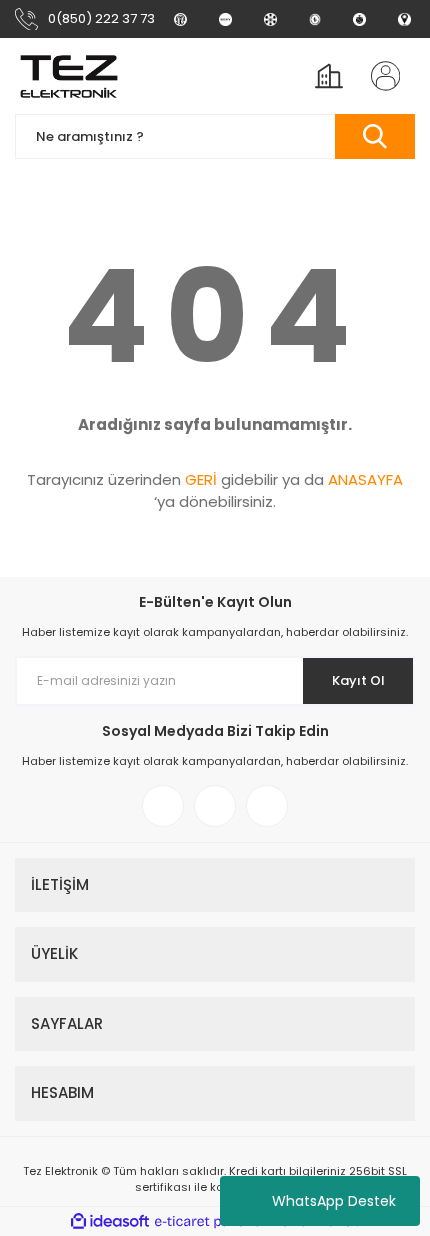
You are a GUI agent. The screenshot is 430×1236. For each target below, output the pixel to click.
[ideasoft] (110, 1221)
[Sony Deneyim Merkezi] (225, 19)
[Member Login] (379, 76)
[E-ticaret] (212, 1221)
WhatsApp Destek (334, 1201)
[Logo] (69, 76)
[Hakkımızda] (180, 19)
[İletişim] (404, 19)
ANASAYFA (365, 479)
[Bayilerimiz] (270, 19)
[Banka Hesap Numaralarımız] (315, 19)
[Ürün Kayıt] (359, 19)
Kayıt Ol (358, 680)
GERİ (201, 479)
